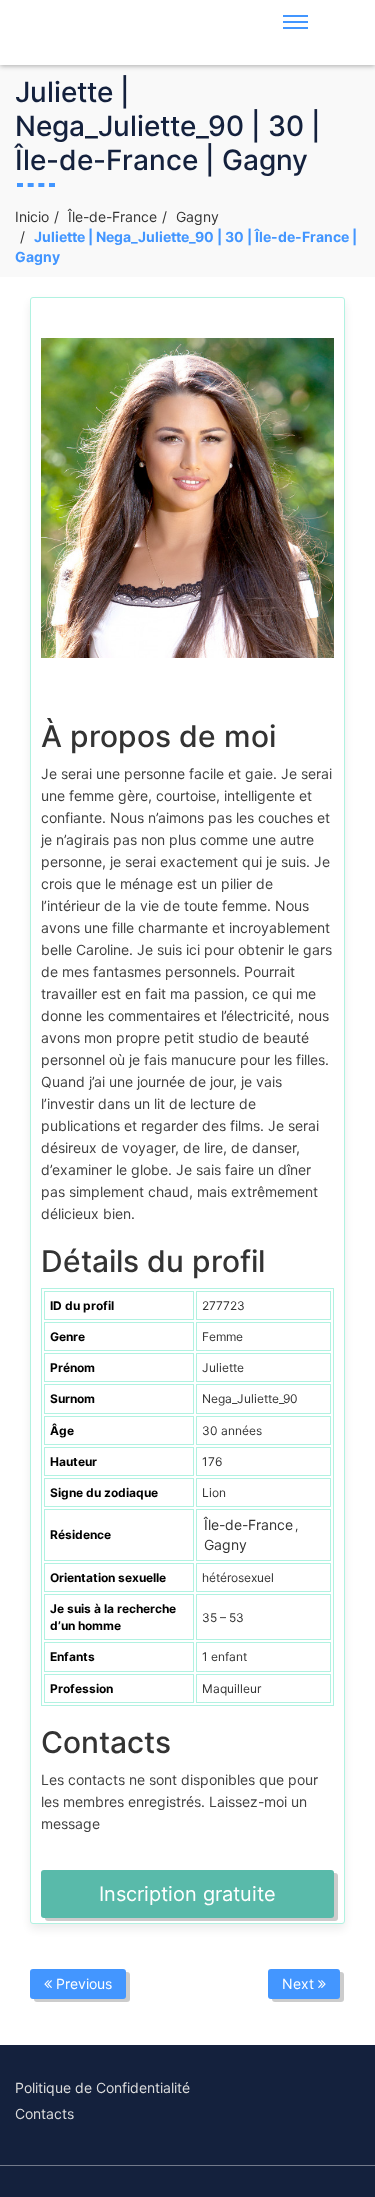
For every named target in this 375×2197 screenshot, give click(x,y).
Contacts (44, 2113)
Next (300, 1983)
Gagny (197, 216)
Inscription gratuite (187, 1894)
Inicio (32, 216)
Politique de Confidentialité (102, 2087)
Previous (82, 1983)
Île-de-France (112, 216)
